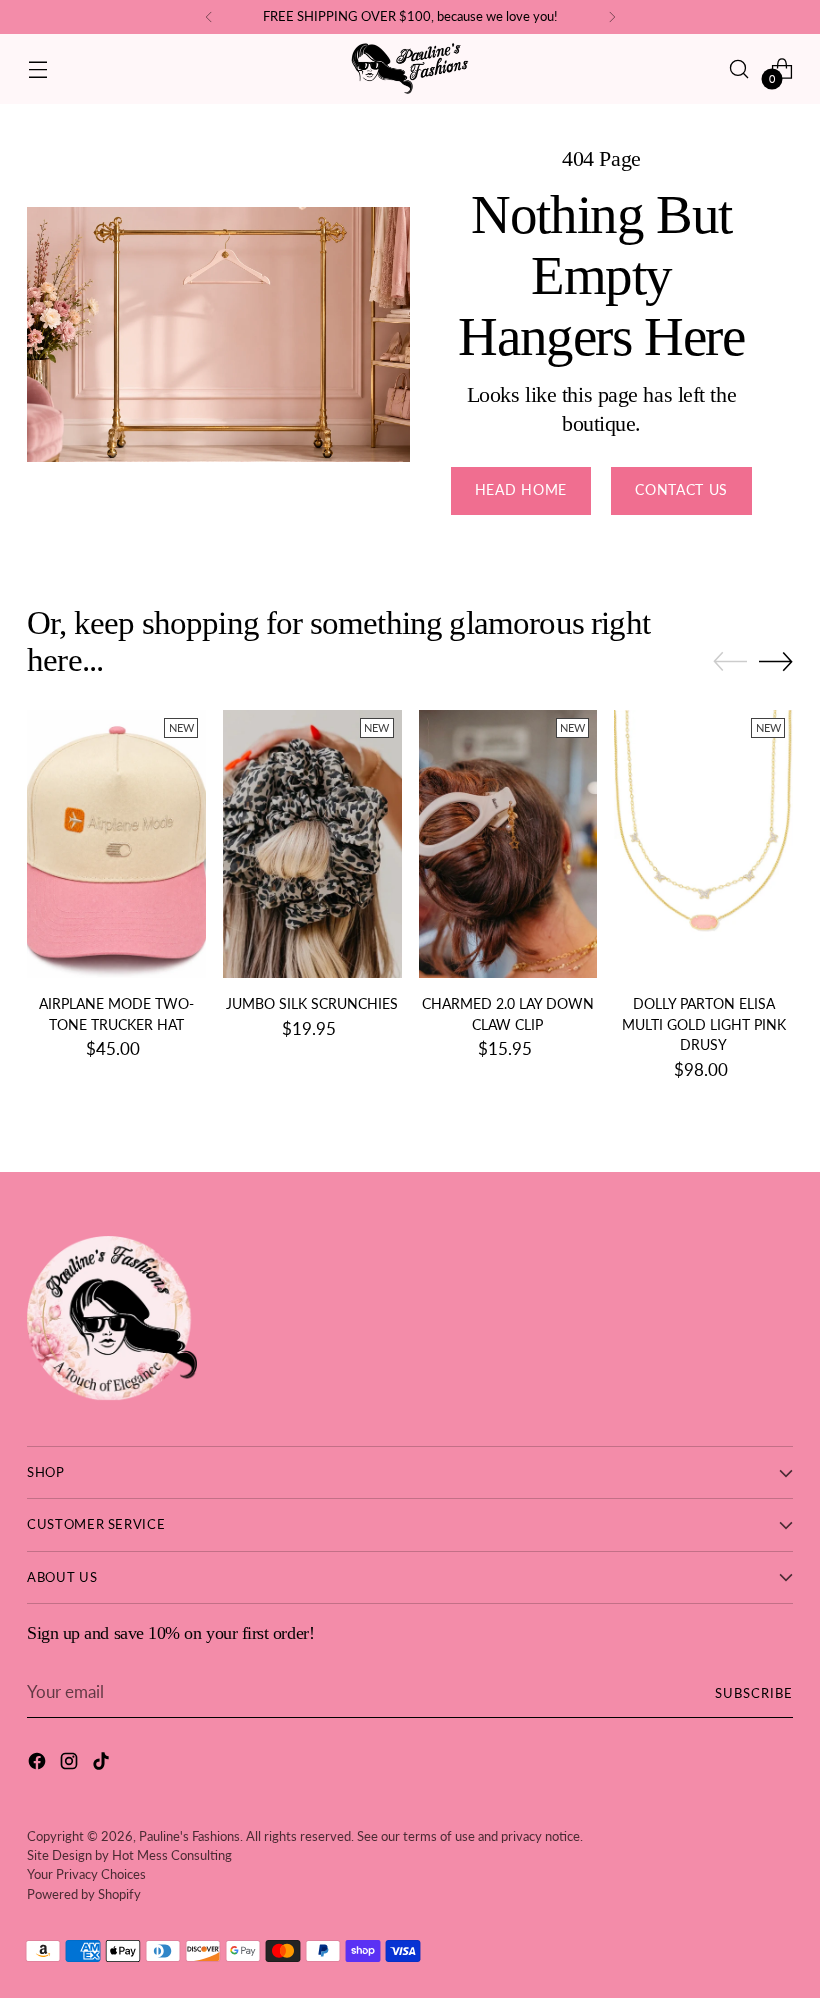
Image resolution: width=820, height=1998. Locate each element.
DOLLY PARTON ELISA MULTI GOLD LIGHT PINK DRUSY (704, 1024)
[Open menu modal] (37, 68)
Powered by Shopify (84, 1894)
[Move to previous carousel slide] (730, 662)
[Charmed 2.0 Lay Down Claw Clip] (508, 844)
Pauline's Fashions (189, 1836)
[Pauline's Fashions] (410, 69)
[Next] (612, 17)
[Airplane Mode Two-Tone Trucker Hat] (116, 844)
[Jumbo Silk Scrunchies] (312, 844)
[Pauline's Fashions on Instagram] (71, 1764)
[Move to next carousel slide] (776, 661)
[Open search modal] (739, 68)
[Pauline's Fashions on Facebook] (39, 1764)
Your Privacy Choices (86, 1874)
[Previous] (209, 17)
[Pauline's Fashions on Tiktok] (103, 1764)
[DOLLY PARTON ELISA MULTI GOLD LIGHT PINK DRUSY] (703, 844)
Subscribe (754, 1693)
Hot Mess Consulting (172, 1855)
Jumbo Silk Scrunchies (312, 1004)
